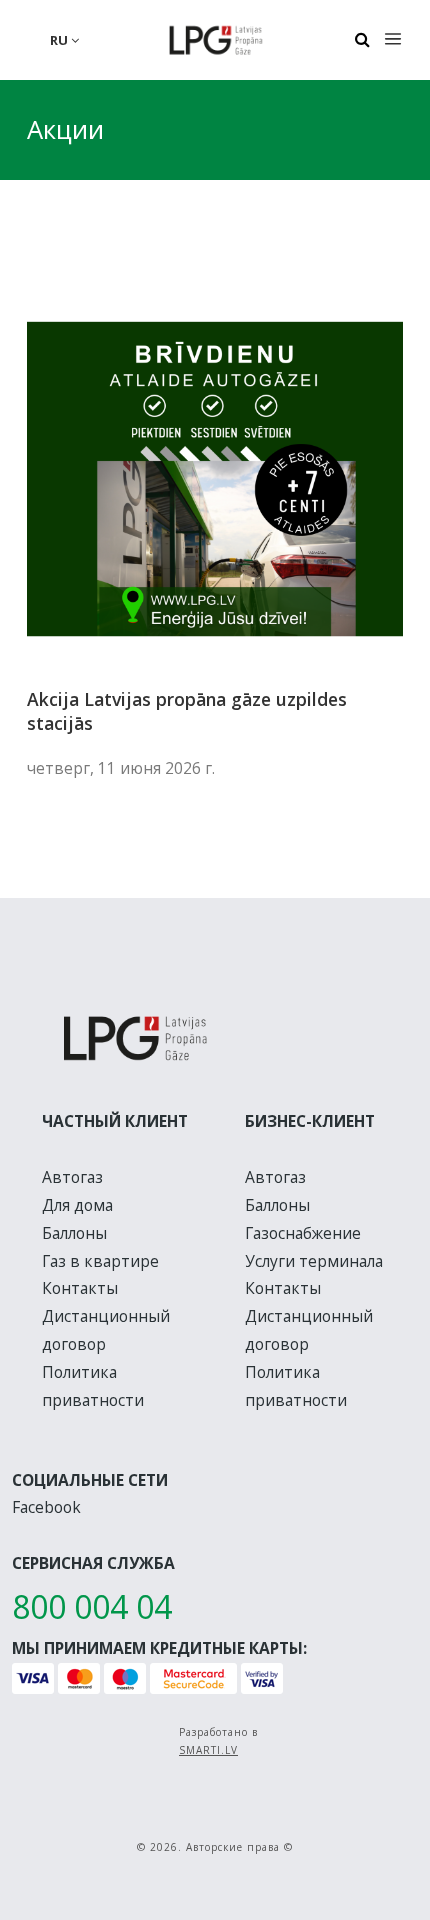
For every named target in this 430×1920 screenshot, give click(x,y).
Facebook (46, 1507)
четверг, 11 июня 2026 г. (121, 768)
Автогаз (72, 1177)
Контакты (80, 1288)
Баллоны (74, 1233)
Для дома (77, 1205)
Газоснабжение (303, 1233)
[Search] (362, 40)
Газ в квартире (100, 1261)
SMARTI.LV (208, 1750)
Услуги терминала (314, 1261)
